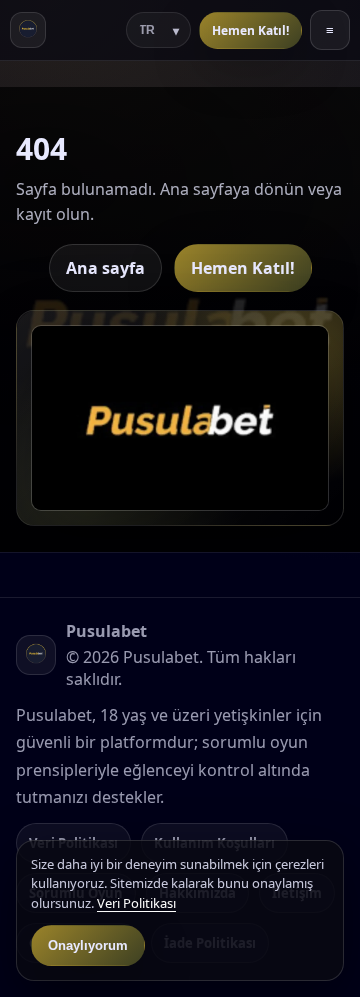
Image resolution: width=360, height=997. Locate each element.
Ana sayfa (105, 268)
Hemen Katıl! (250, 30)
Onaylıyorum (88, 945)
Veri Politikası (136, 903)
